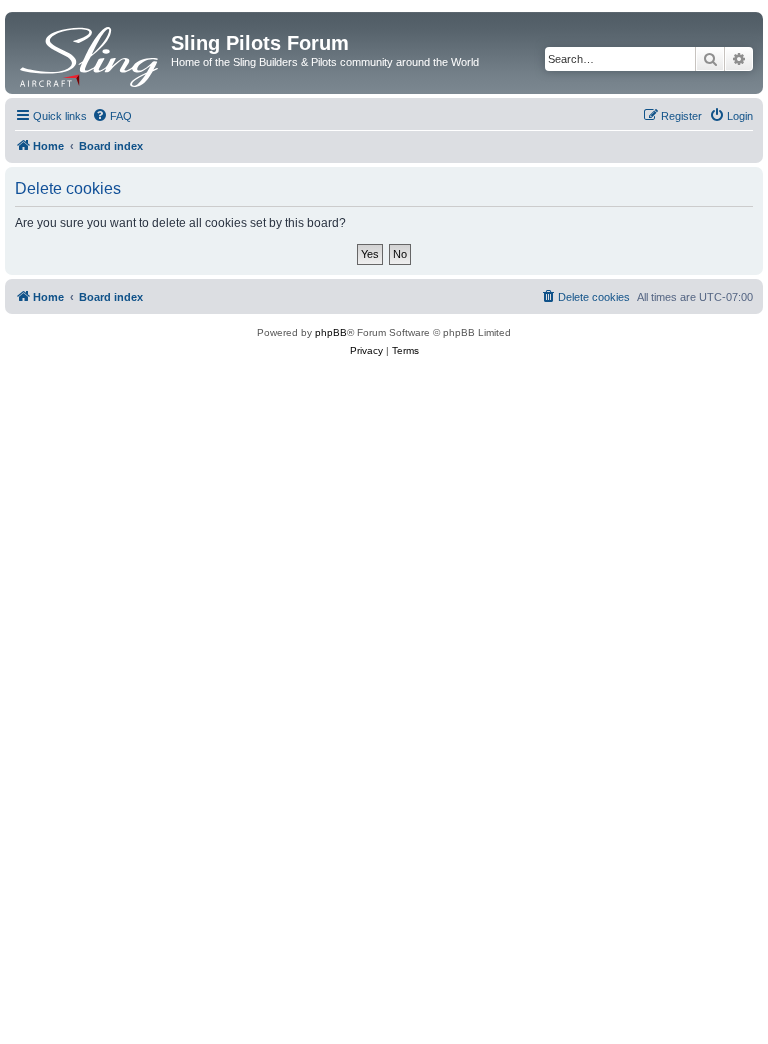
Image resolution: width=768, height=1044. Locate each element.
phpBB (331, 332)
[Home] (90, 53)
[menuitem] (112, 116)
